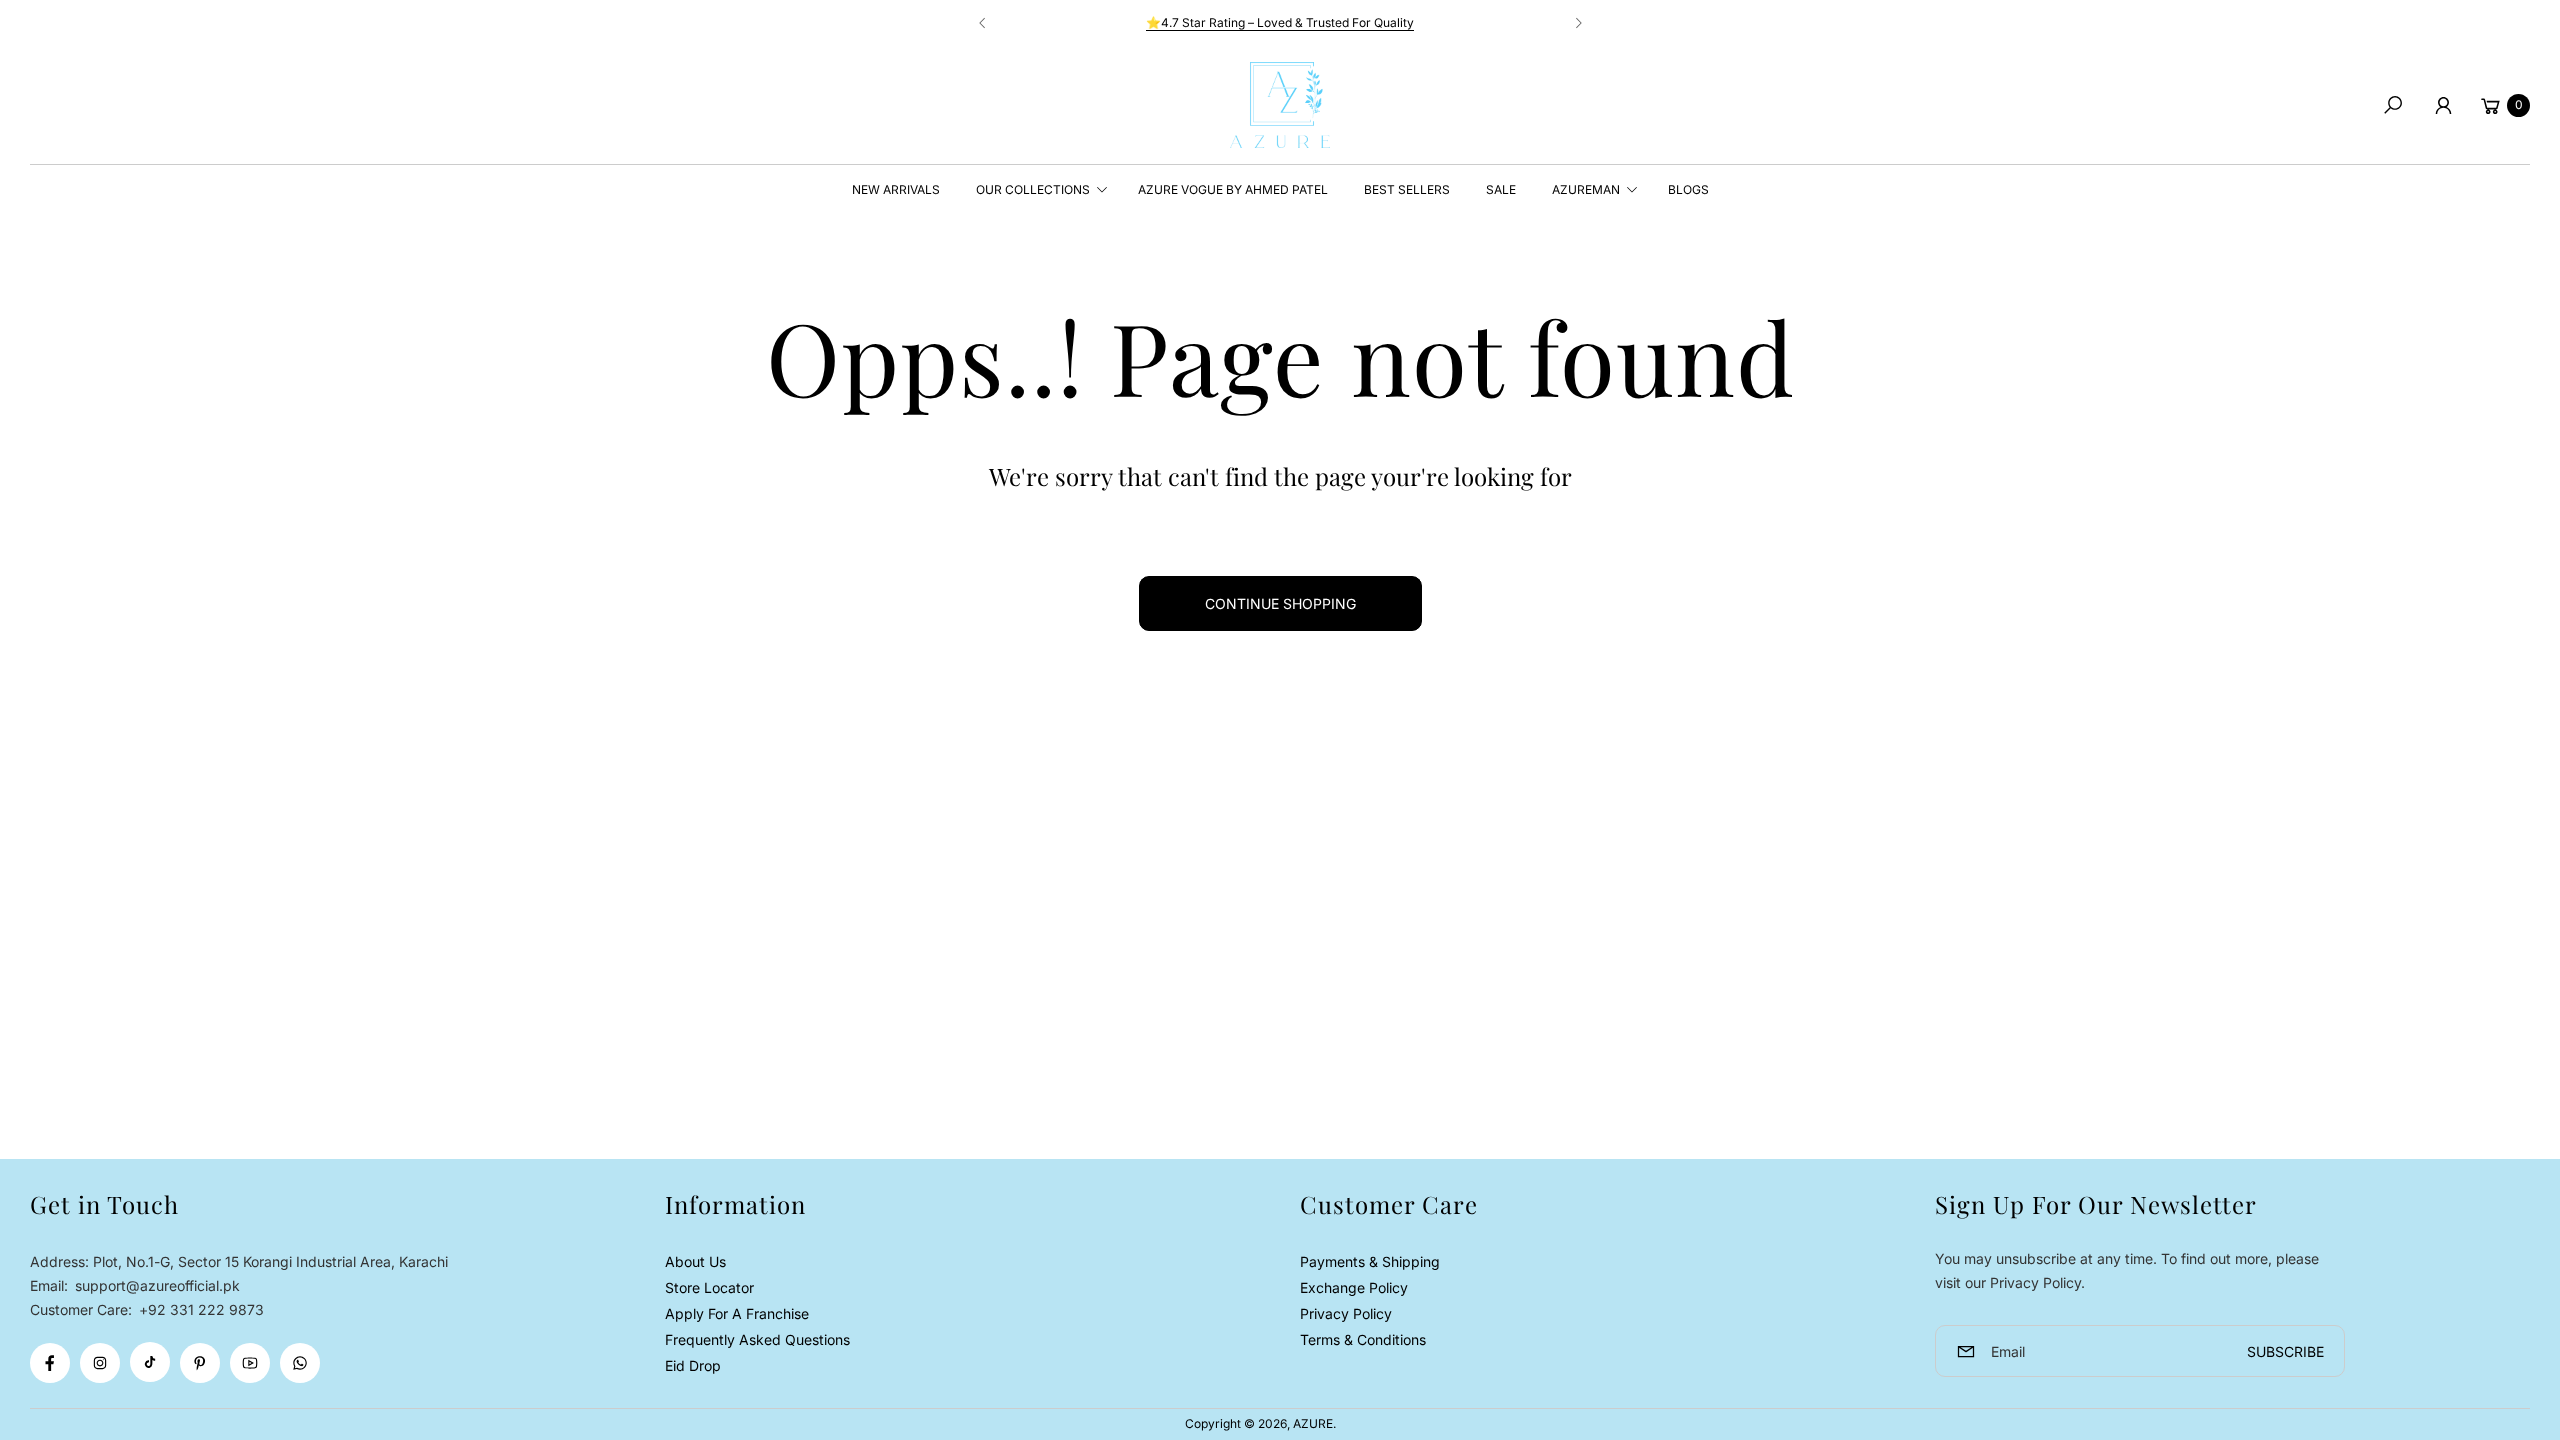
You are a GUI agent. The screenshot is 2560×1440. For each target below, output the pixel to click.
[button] (2393, 105)
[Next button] (1578, 23)
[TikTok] (150, 1362)
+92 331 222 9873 (201, 1309)
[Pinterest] (200, 1363)
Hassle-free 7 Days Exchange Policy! (1426, 22)
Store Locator (709, 1287)
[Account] (2443, 105)
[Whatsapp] (300, 1363)
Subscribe (2285, 1351)
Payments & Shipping (1370, 1261)
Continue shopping (1280, 603)
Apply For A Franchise (737, 1313)
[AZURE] (1280, 105)
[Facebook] (50, 1363)
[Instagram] (100, 1363)
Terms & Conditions (1363, 1339)
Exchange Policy (1354, 1287)
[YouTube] (250, 1363)
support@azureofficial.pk (155, 1285)
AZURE (1313, 1423)
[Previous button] (983, 23)
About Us (695, 1261)
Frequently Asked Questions (757, 1339)
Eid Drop (693, 1365)
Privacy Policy (1346, 1313)
